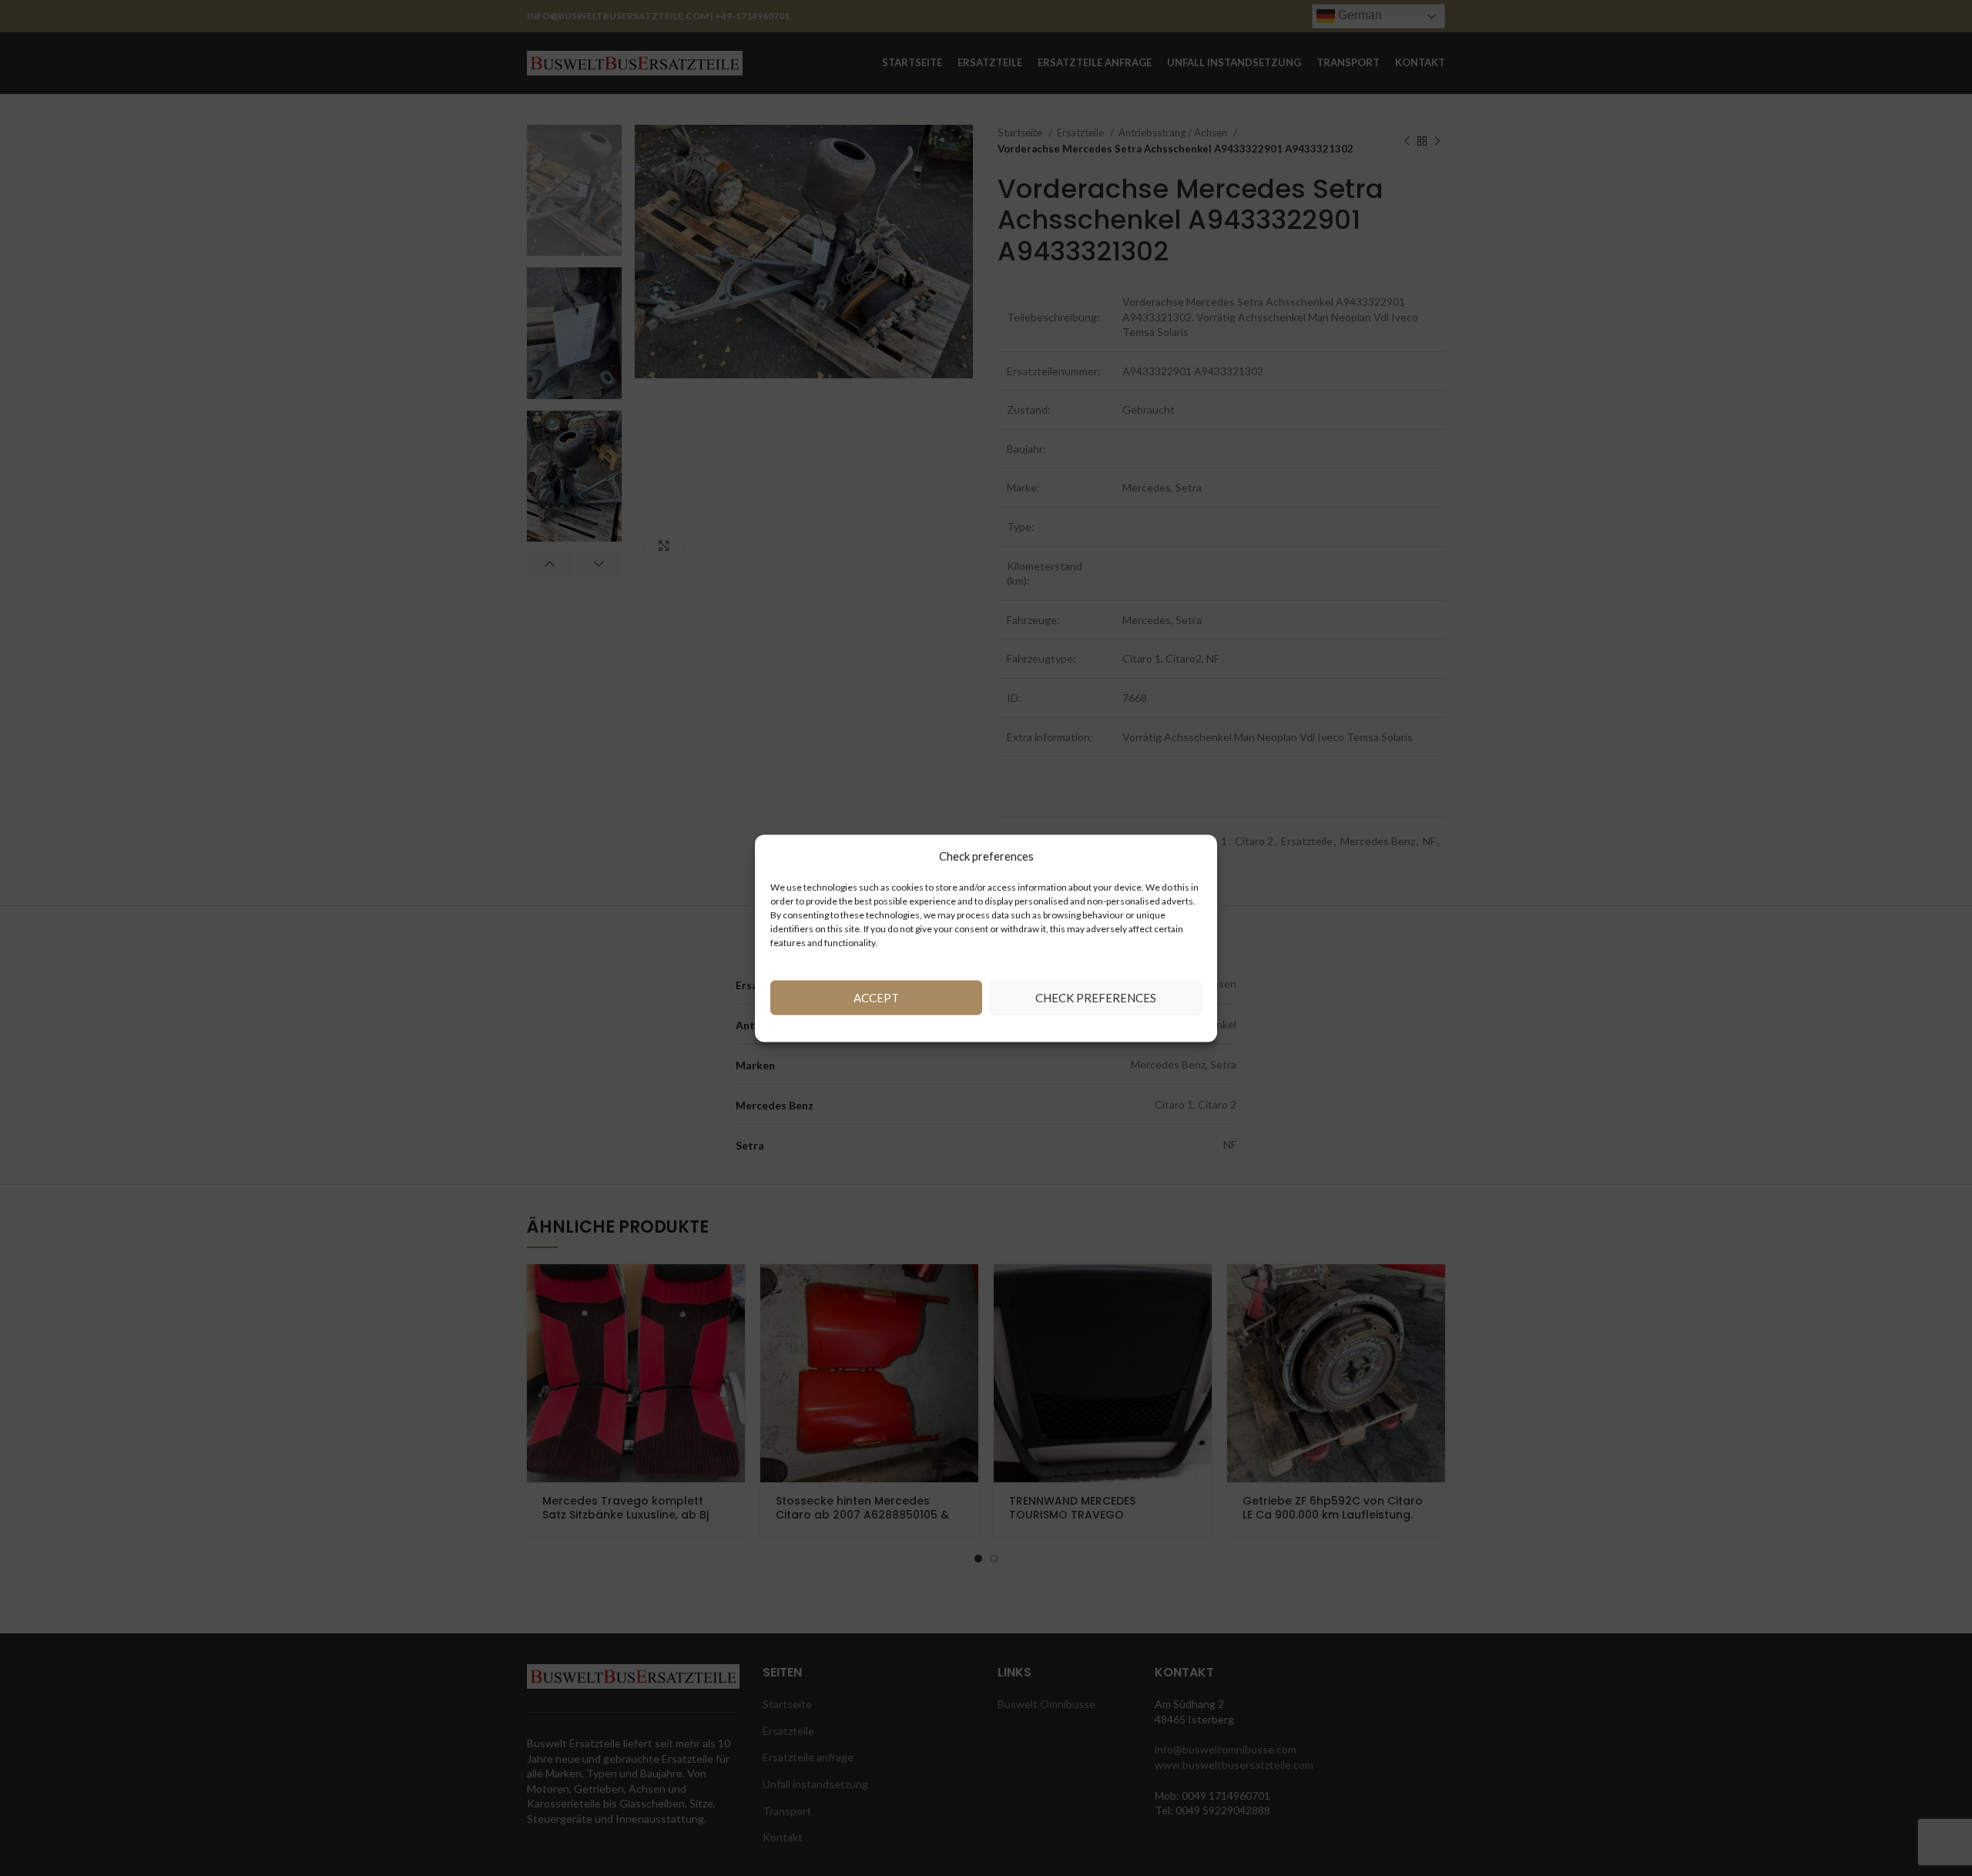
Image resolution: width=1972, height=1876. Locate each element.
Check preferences (1096, 998)
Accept (876, 998)
